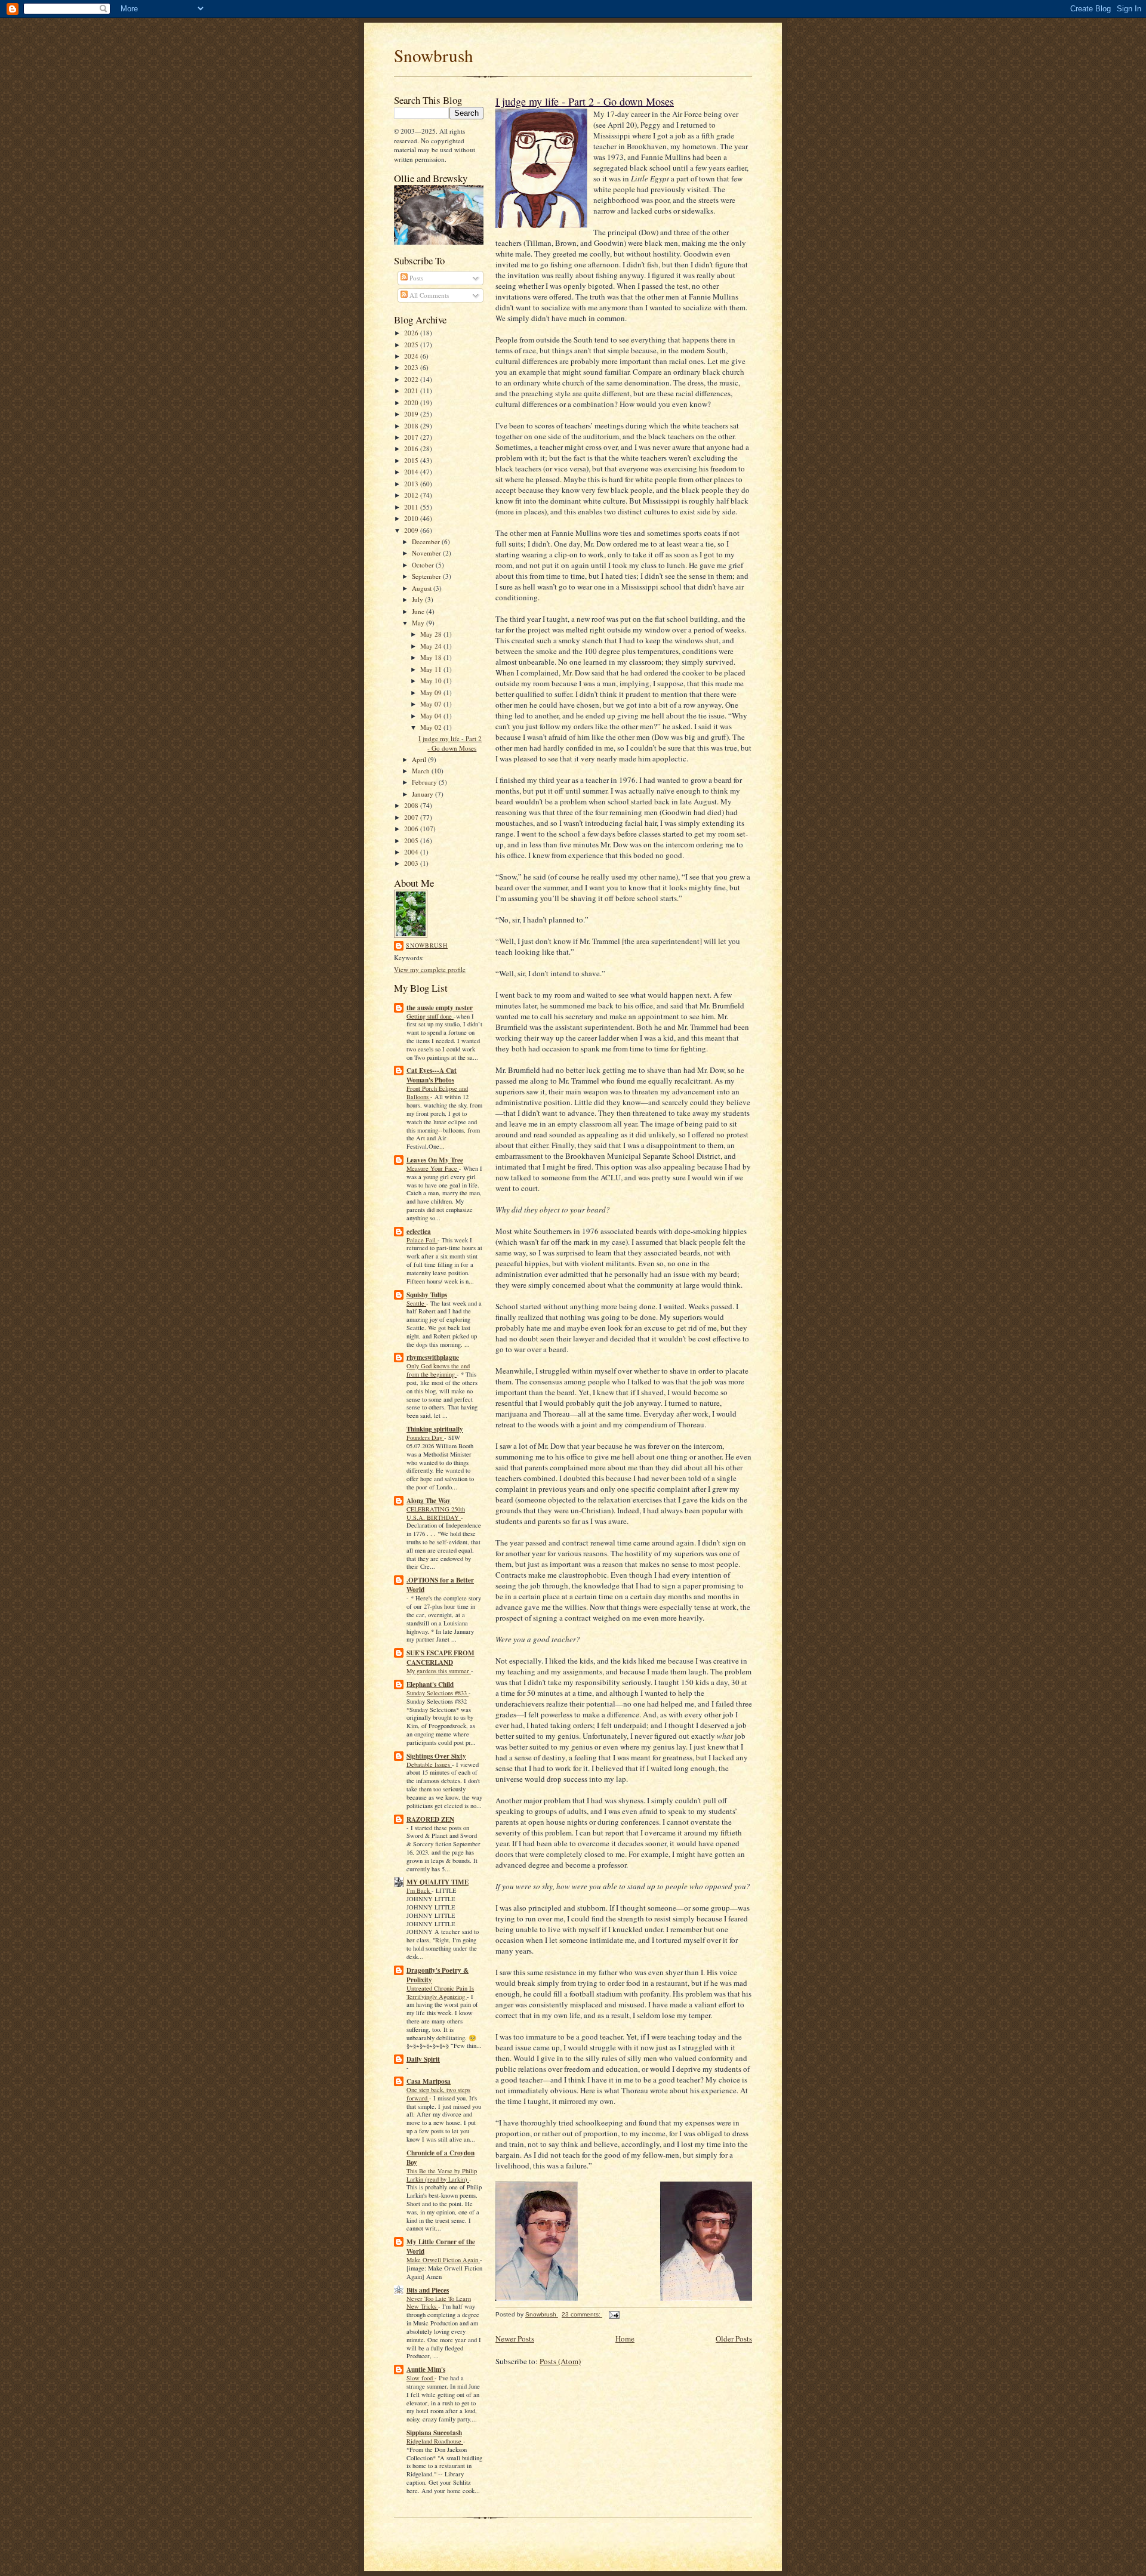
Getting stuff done (430, 1016)
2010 (412, 518)
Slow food (420, 2378)
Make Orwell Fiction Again (443, 2260)
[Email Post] (614, 2314)
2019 (412, 414)
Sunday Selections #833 (438, 1693)
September (427, 576)
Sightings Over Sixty (436, 1756)
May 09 (432, 692)
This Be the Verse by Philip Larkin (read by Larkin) (442, 2175)
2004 (412, 852)
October (424, 565)
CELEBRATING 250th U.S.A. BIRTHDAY (436, 1513)
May (419, 623)
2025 (412, 345)
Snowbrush (434, 55)
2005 (412, 840)
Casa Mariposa (429, 2081)
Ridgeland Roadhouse (435, 2441)
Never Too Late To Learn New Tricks (439, 2303)
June (419, 611)
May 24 (432, 646)
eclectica (419, 1232)
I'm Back (419, 1890)
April (420, 759)
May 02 (432, 727)
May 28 (432, 634)
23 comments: (582, 2314)
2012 (412, 495)
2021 (412, 391)
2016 (412, 448)
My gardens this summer (439, 1671)
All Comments (428, 295)
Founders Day (425, 1437)
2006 (412, 829)
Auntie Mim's (426, 2370)
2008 (412, 805)
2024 (412, 356)
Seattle (416, 1303)
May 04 (432, 716)
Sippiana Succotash (434, 2433)
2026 (412, 333)
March (422, 771)
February (425, 782)
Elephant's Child (430, 1685)
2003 (412, 863)
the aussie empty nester (440, 1008)
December (427, 542)
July (418, 599)
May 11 (432, 669)
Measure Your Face (433, 1168)
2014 (412, 472)
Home (625, 2339)
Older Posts (734, 2339)
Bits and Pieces (428, 2290)
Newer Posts (515, 2339)
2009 (412, 530)
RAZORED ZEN (430, 1819)
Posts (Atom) (560, 2361)
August (423, 588)
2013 (412, 484)
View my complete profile (430, 969)
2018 (412, 426)
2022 (412, 379)
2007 (412, 817)
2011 (412, 507)
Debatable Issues (429, 1764)
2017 (412, 437)
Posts (415, 278)
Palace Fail (422, 1240)
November (427, 553)
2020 (412, 402)
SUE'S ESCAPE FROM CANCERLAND (440, 1658)
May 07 (432, 704)
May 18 (432, 657)
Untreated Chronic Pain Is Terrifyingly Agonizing (440, 1992)
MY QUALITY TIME (438, 1882)
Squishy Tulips (427, 1295)
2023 (412, 367)
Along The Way (429, 1501)
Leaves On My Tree (435, 1160)
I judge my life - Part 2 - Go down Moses (450, 743)
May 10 (432, 681)
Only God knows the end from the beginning (438, 1370)
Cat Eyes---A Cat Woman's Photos (432, 1075)
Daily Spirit (423, 2059)
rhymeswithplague (433, 1358)
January (423, 794)
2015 (412, 460)
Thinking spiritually (435, 1429)
